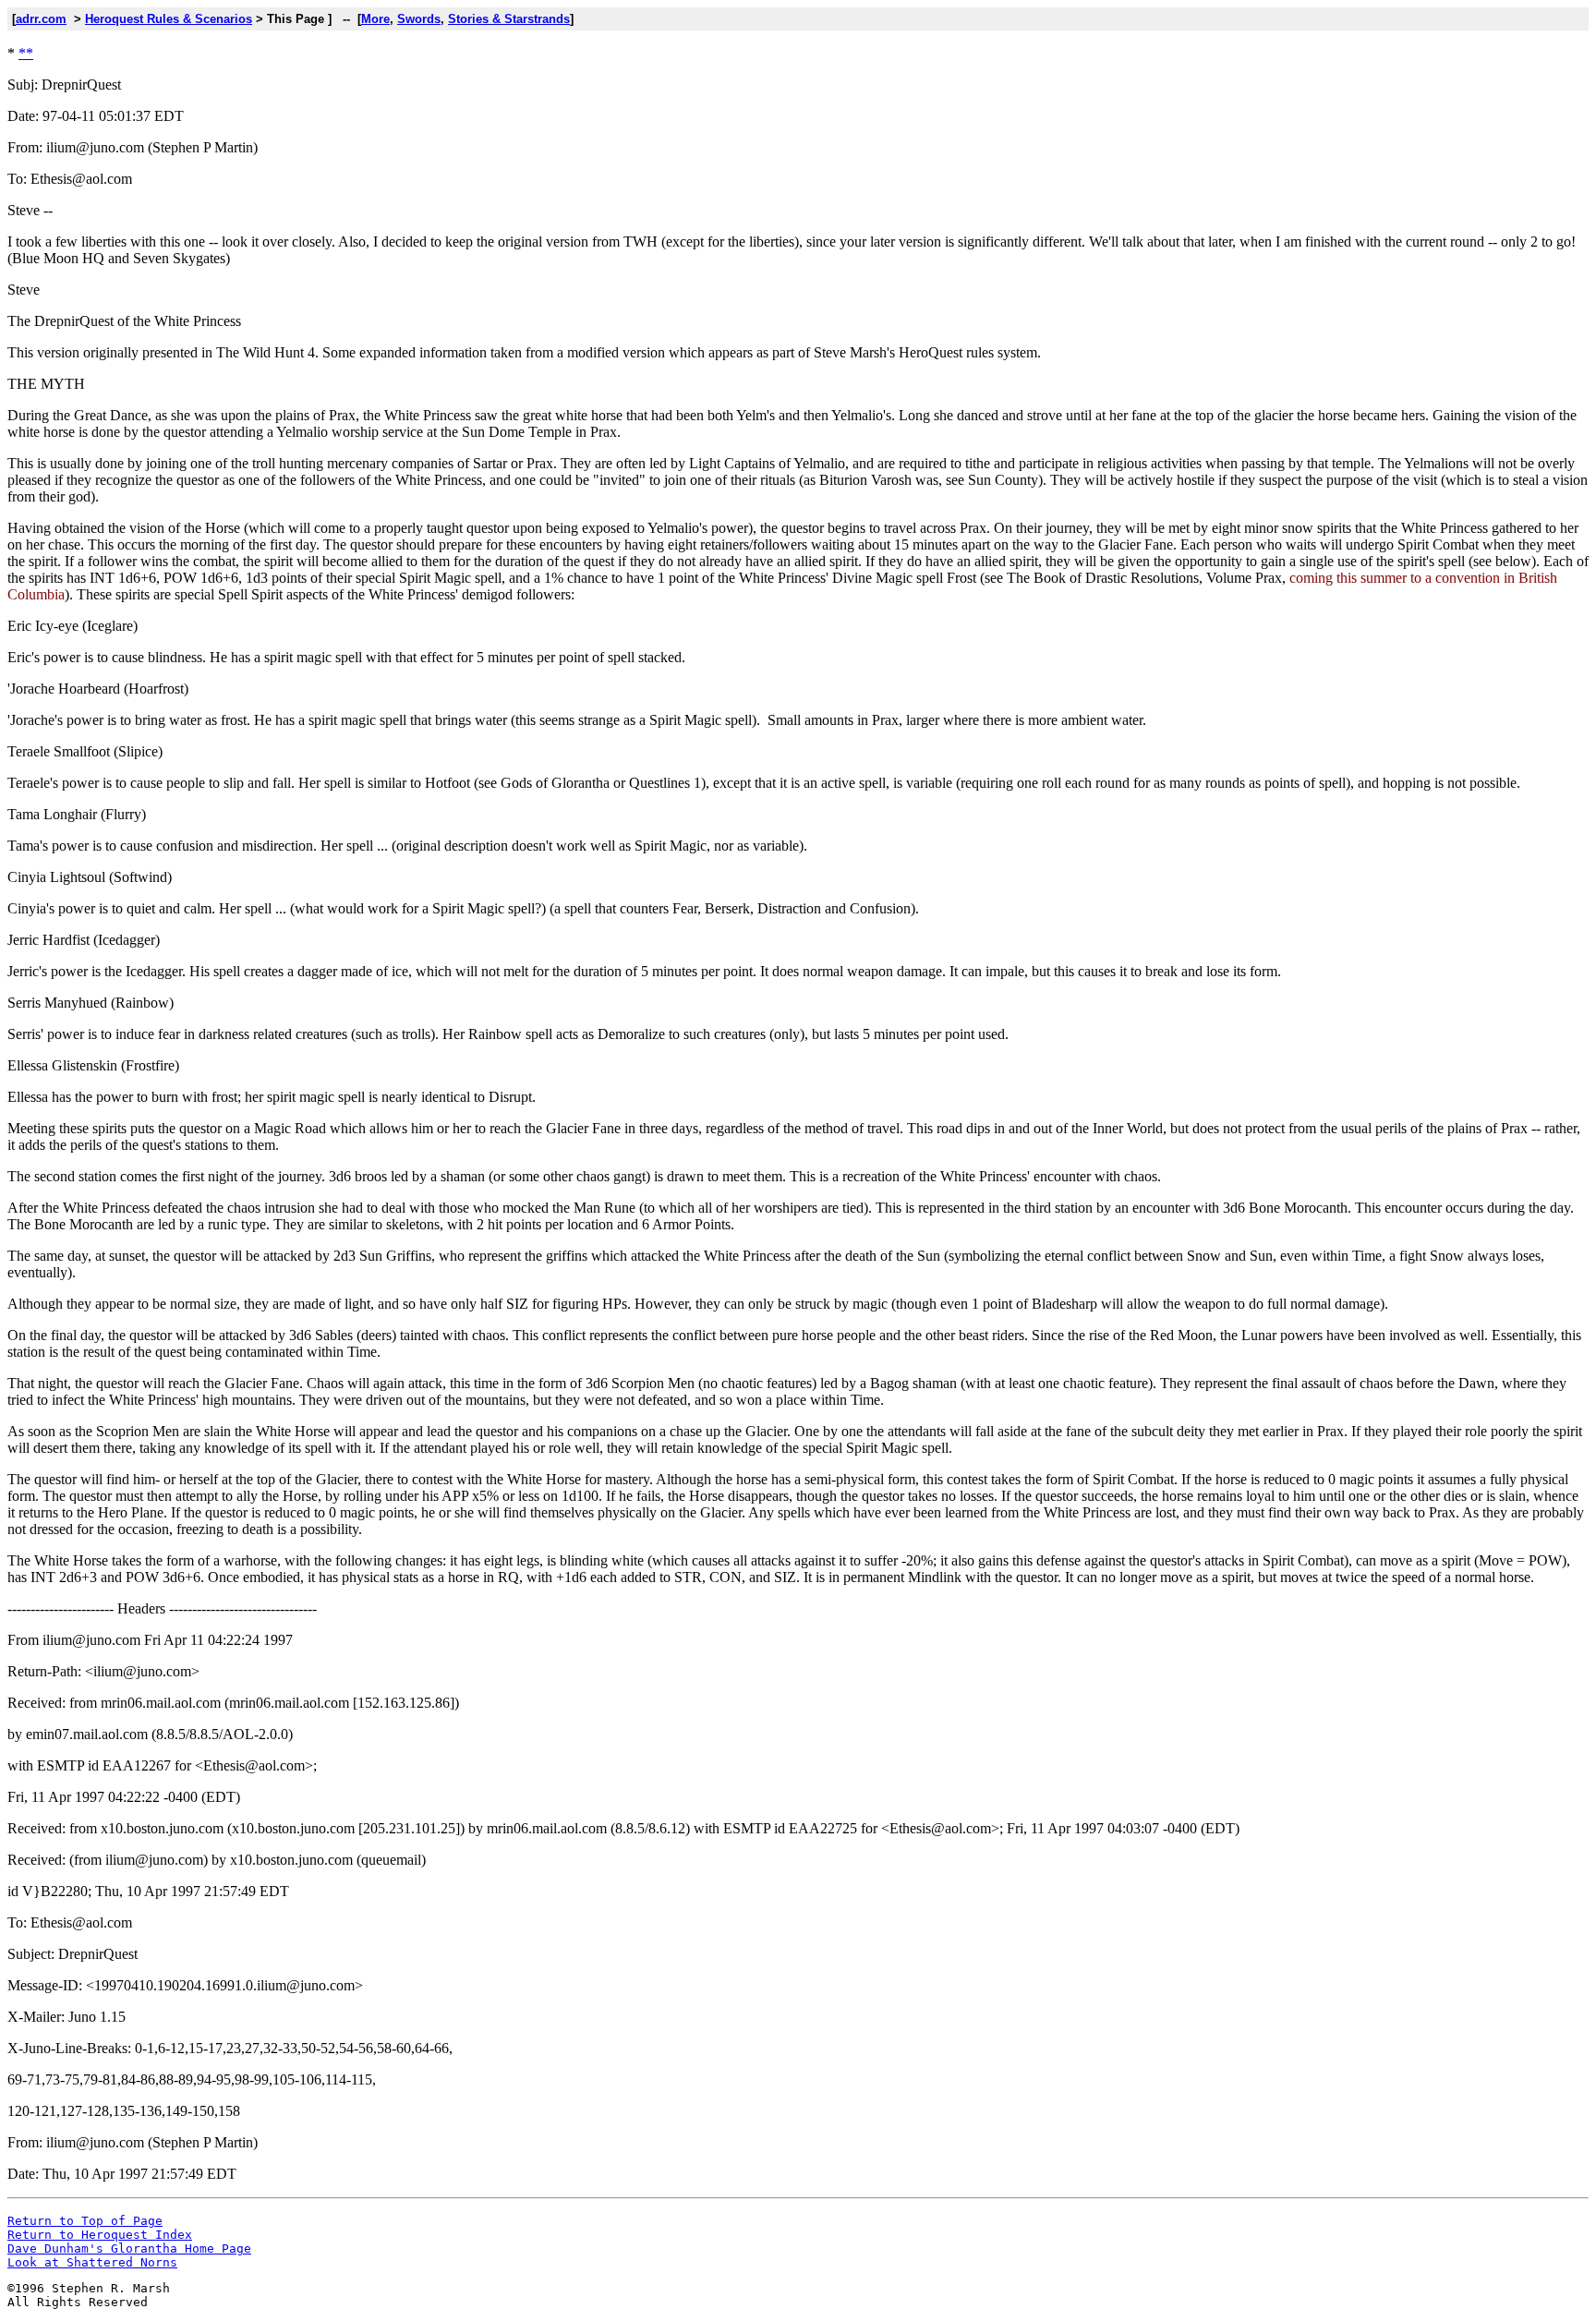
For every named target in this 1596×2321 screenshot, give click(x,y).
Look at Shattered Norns (92, 2262)
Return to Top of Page (85, 2221)
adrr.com (41, 19)
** (26, 53)
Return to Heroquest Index (100, 2235)
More (375, 19)
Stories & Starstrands (509, 19)
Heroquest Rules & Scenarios (169, 19)
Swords (419, 19)
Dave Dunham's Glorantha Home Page (129, 2248)
